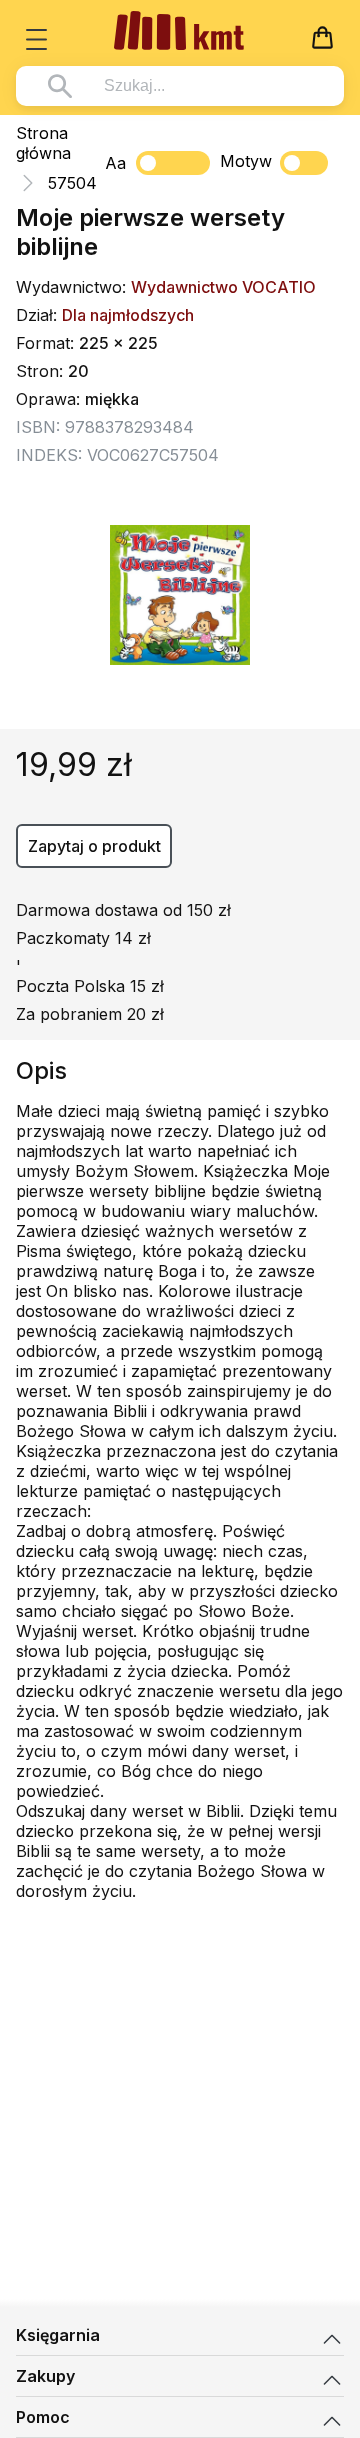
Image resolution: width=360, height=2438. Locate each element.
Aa (115, 163)
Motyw (246, 161)
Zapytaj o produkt (94, 846)
